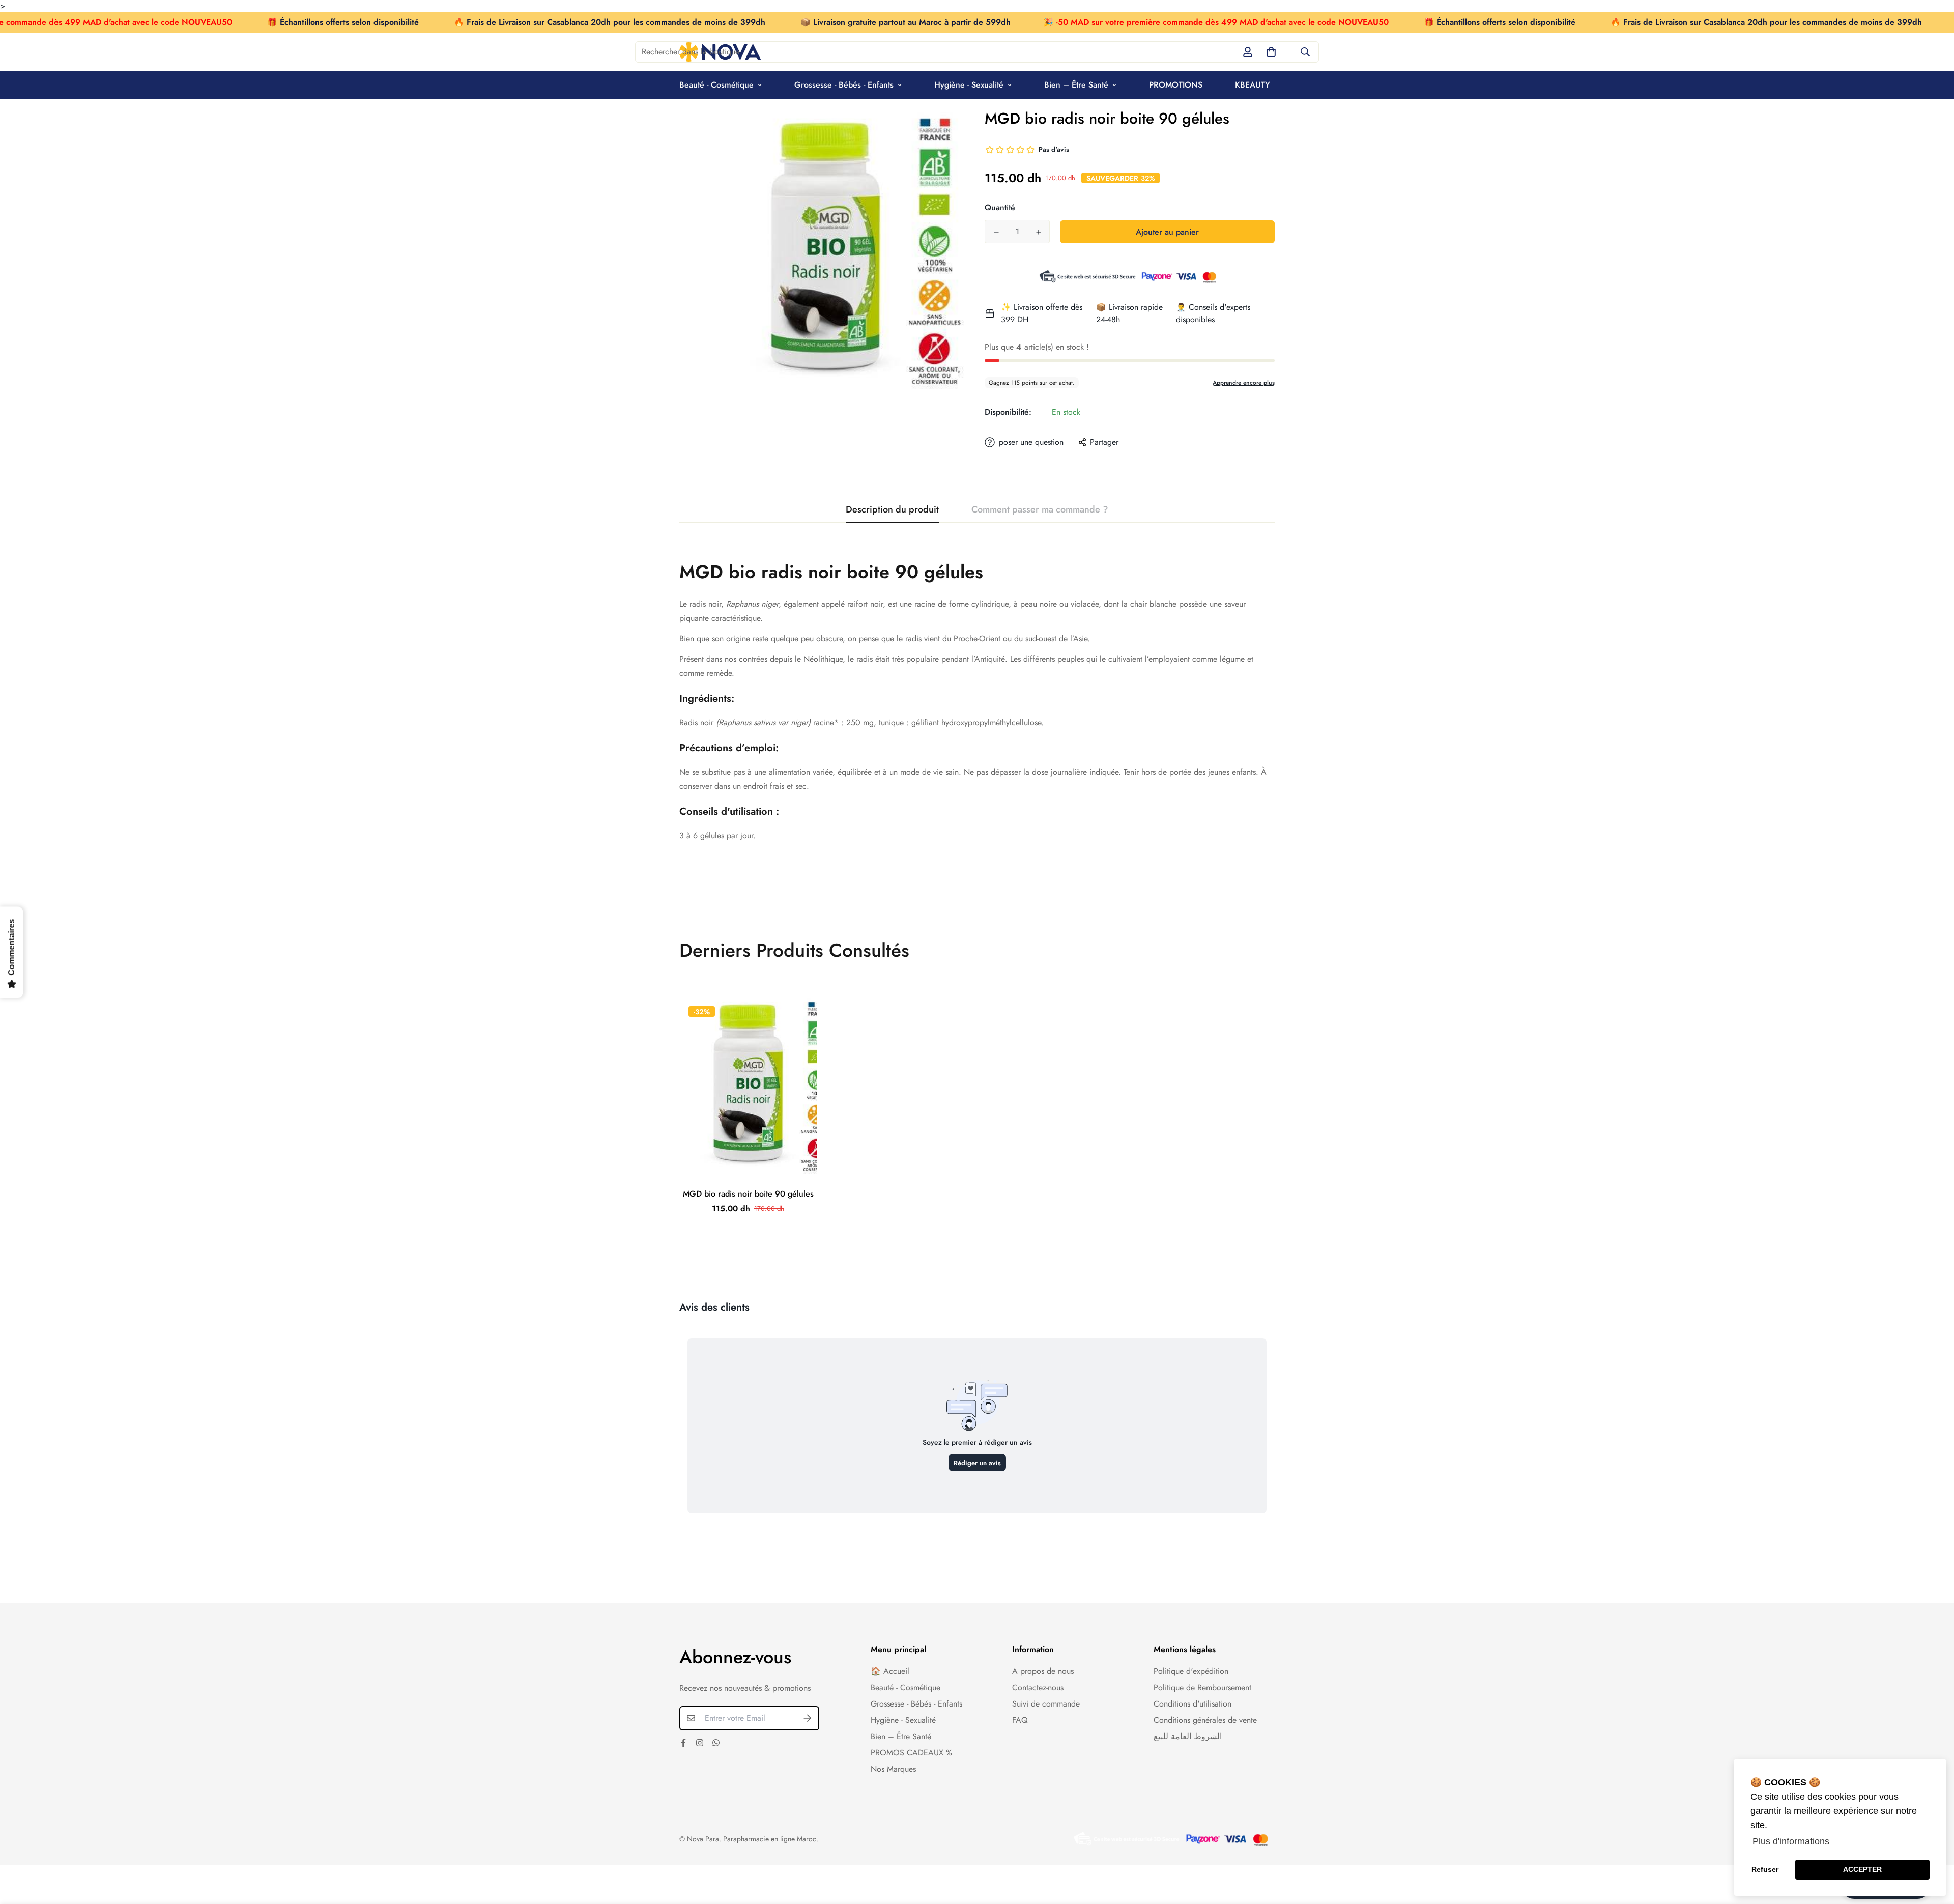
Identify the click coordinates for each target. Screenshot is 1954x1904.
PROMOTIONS (1176, 85)
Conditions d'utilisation (1192, 1704)
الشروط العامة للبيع (1188, 1736)
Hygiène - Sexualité (969, 85)
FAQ (1020, 1720)
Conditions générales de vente (1205, 1720)
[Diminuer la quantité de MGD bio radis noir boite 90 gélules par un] (996, 232)
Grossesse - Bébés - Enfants (844, 85)
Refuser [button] (1765, 1869)
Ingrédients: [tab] (707, 699)
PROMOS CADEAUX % (911, 1753)
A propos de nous (1043, 1671)
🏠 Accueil (890, 1671)
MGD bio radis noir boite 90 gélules (748, 1194)
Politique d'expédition (1191, 1671)
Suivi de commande (1046, 1704)
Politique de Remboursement (1202, 1687)
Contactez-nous (1038, 1687)
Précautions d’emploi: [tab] (729, 748)
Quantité (1000, 207)
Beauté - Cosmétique (716, 85)
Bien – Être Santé (1076, 85)
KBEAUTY (1253, 85)
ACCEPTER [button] (1862, 1869)
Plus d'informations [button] (1791, 1841)
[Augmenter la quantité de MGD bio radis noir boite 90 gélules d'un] (1038, 232)
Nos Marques (893, 1769)
